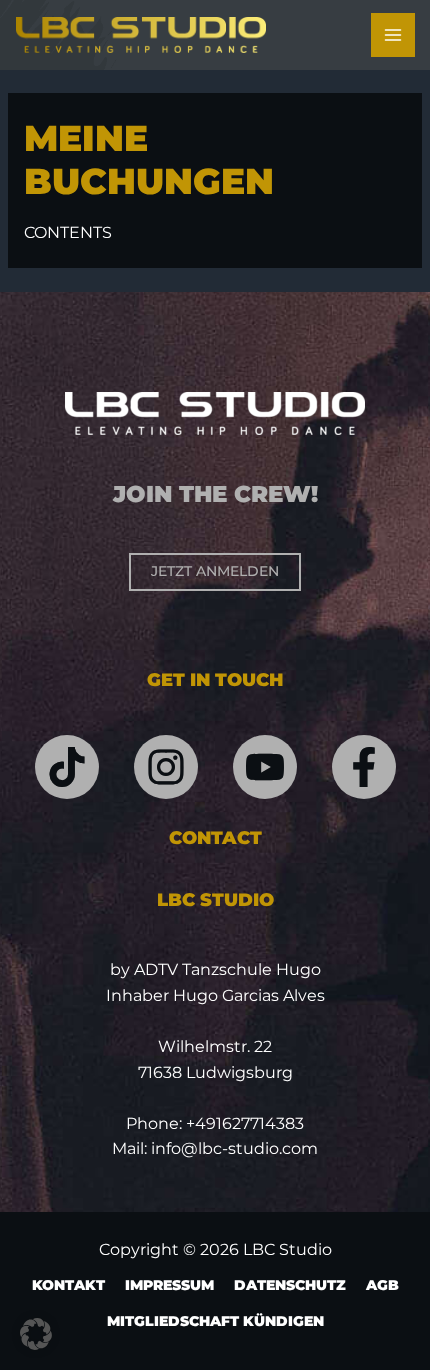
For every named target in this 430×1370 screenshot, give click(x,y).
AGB (382, 1285)
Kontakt (68, 1285)
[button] (36, 1334)
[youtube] (265, 767)
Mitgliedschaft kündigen (215, 1321)
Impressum (169, 1285)
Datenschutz (290, 1285)
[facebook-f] (364, 767)
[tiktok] (67, 767)
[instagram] (166, 767)
